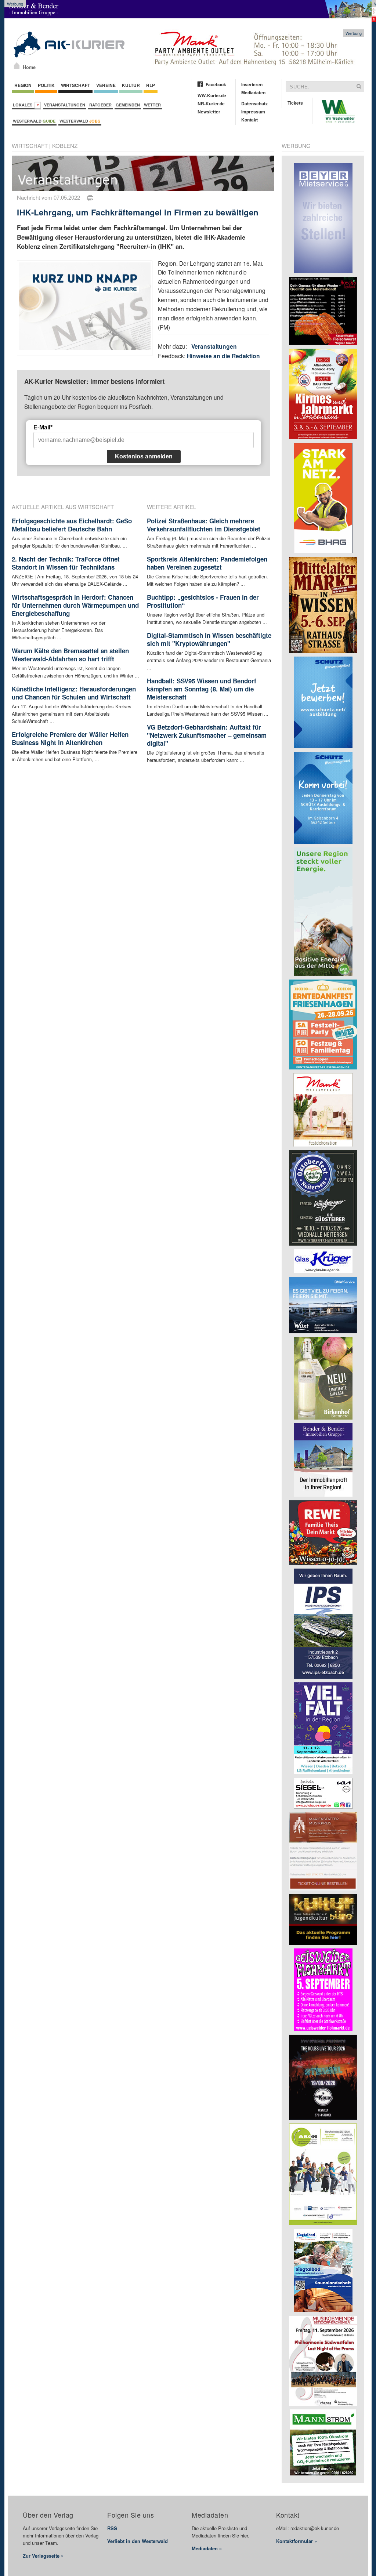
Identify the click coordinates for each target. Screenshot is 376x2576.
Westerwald (34, 121)
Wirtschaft (75, 85)
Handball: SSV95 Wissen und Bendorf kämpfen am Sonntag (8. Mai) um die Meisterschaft (202, 689)
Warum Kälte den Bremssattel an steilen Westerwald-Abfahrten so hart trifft (70, 655)
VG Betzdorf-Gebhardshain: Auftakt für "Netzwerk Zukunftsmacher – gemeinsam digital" (207, 735)
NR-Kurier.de (211, 103)
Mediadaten (253, 92)
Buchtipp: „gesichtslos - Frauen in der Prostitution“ (203, 601)
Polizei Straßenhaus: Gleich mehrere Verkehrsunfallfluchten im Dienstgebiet (204, 525)
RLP (151, 85)
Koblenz (65, 146)
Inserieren (252, 84)
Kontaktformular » (297, 2541)
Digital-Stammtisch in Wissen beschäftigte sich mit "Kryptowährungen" (209, 639)
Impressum (253, 112)
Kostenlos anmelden (144, 456)
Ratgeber (100, 105)
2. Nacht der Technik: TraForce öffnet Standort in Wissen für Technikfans (66, 563)
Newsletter (209, 112)
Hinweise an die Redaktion (223, 356)
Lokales (24, 105)
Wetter (152, 105)
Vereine (106, 85)
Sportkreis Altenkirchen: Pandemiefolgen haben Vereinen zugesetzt (207, 563)
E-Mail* (43, 427)
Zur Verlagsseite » (43, 2556)
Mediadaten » (207, 2548)
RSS (112, 2528)
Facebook (216, 84)
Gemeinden (128, 105)
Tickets (295, 103)
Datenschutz (254, 103)
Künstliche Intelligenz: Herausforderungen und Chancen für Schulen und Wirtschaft (74, 693)
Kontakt (250, 120)
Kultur (131, 85)
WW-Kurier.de (212, 95)
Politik (46, 85)
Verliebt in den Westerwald (138, 2541)
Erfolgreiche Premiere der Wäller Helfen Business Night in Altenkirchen (70, 738)
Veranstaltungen (65, 105)
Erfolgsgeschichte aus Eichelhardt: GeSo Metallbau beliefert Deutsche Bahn (72, 525)
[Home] (17, 66)
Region (23, 85)
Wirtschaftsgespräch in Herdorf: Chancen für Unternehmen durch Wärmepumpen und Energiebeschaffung (75, 605)
